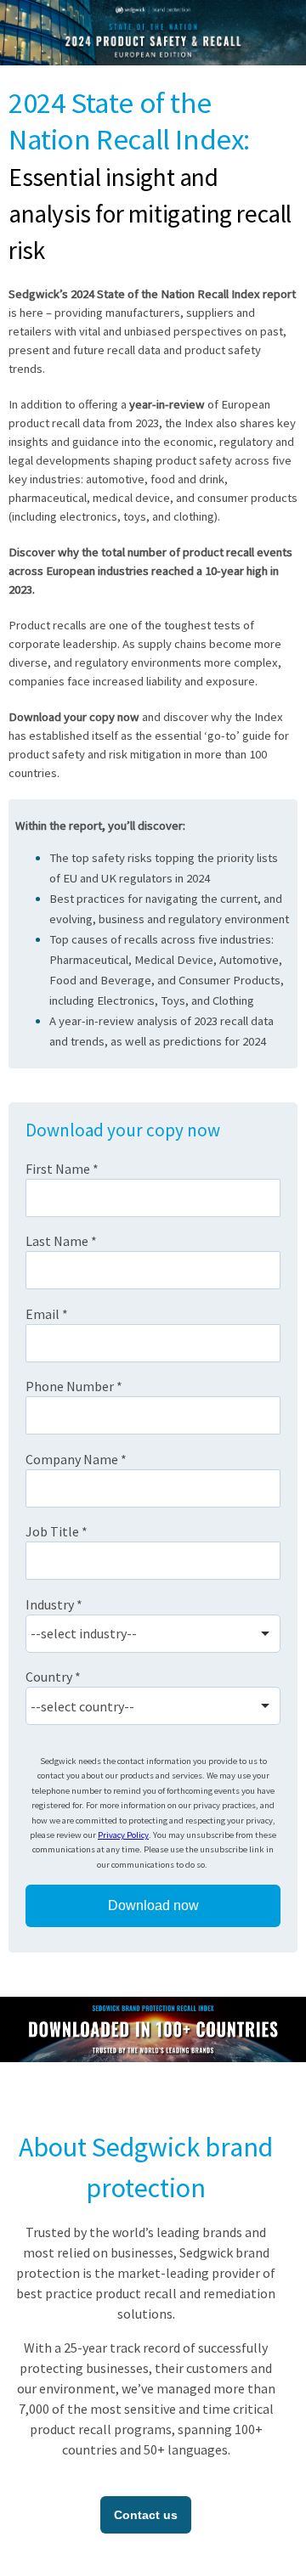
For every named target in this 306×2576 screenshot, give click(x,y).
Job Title (57, 1531)
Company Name (76, 1459)
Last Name (61, 1241)
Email (47, 1314)
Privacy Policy (123, 1835)
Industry (54, 1604)
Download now (153, 1905)
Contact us (146, 2515)
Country (53, 1677)
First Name (62, 1169)
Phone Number (74, 1386)
